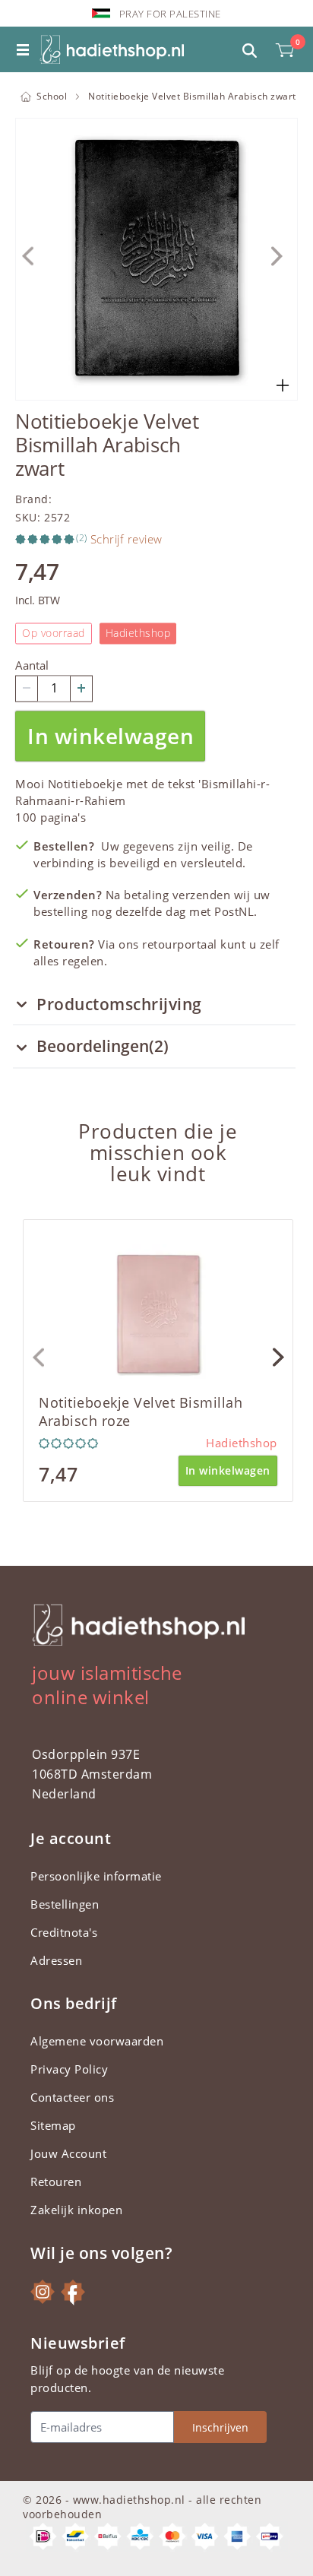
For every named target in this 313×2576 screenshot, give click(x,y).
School (52, 96)
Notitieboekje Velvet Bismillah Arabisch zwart (192, 96)
